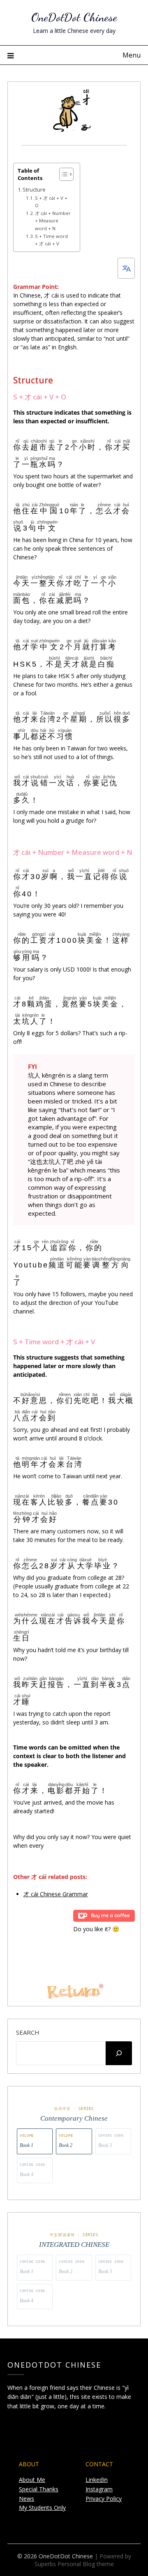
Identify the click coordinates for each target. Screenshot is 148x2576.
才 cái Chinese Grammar (56, 1894)
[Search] (119, 2053)
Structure (34, 190)
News (27, 2499)
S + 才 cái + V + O (51, 202)
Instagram (99, 2489)
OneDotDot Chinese (74, 17)
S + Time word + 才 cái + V (51, 240)
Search (28, 2032)
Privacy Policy (104, 2499)
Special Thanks (39, 2489)
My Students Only (42, 2508)
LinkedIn (97, 2480)
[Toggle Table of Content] (62, 174)
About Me (32, 2480)
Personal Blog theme (86, 2564)
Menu (132, 55)
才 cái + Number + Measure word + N (53, 220)
